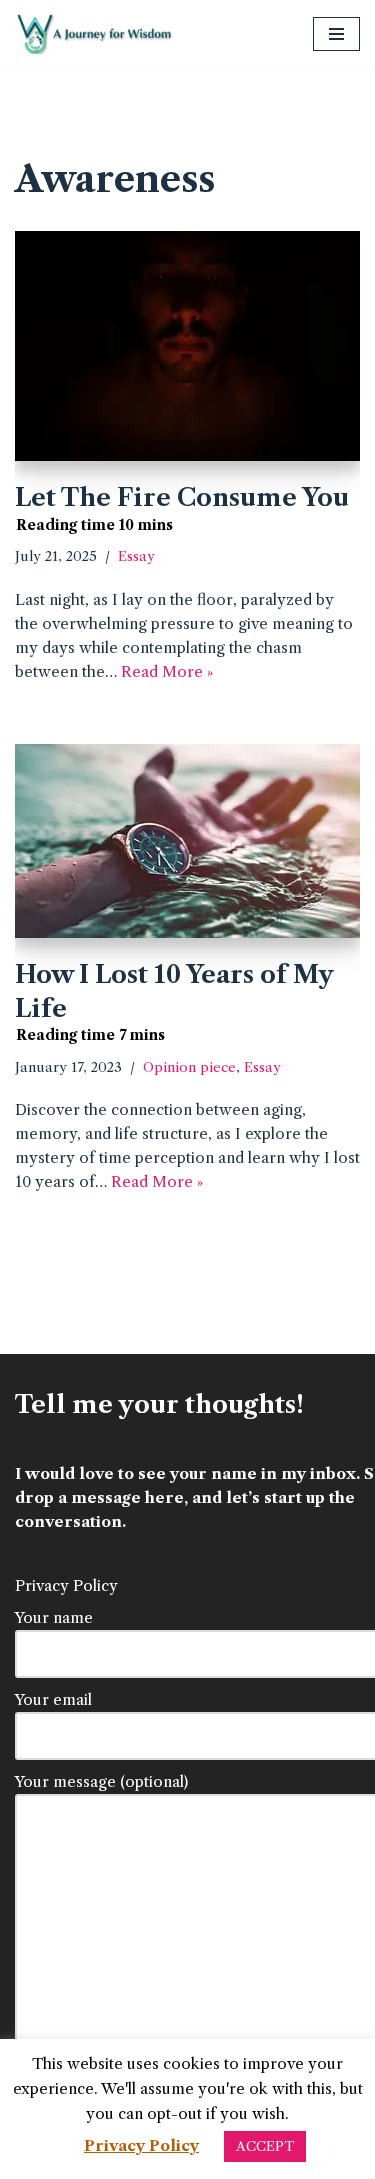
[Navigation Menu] (336, 34)
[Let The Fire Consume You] (187, 346)
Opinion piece (189, 1067)
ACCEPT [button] (265, 2146)
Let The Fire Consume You (182, 497)
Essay (136, 556)
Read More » (167, 671)
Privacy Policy (66, 1585)
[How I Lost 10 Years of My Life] (187, 841)
